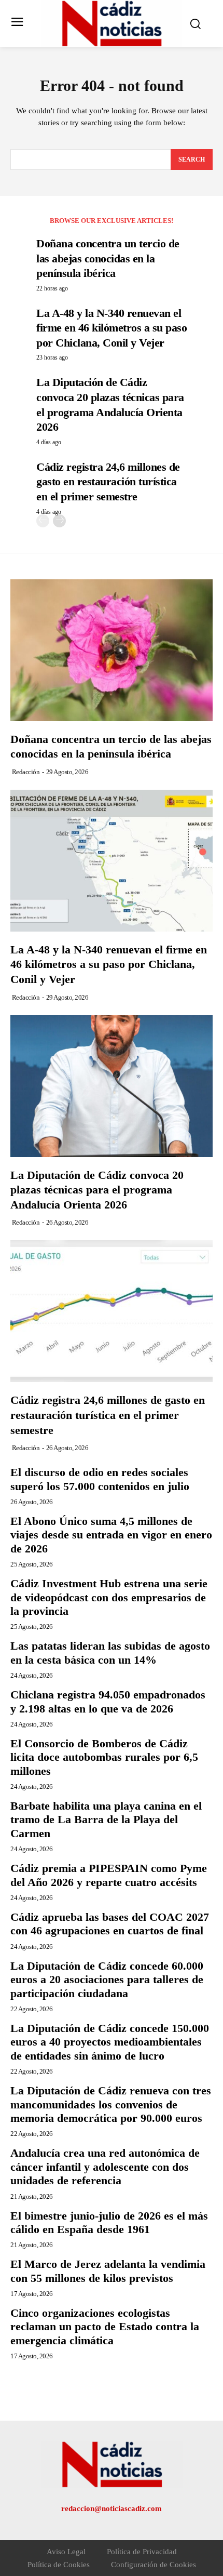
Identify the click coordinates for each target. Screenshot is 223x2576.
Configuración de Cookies (154, 2565)
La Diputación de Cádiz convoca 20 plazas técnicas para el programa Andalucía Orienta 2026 (97, 1190)
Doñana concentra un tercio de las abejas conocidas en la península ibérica (108, 258)
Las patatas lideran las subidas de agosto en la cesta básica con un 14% (110, 1652)
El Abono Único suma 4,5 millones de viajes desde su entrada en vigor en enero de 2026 (111, 1535)
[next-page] (59, 521)
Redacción (26, 772)
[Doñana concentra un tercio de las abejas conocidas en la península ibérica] (112, 650)
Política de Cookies (59, 2565)
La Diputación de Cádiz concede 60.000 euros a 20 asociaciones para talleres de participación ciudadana (107, 1980)
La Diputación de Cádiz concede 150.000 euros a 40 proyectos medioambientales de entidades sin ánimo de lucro (110, 2042)
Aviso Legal (66, 2552)
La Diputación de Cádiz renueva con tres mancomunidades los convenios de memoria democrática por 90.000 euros (111, 2104)
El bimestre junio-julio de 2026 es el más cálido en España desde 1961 (109, 2222)
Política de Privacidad (142, 2552)
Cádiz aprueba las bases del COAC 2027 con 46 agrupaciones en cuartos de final (110, 1924)
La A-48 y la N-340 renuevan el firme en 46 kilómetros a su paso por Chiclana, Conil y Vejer (112, 328)
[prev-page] (43, 521)
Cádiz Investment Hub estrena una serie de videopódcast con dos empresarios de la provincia (109, 1597)
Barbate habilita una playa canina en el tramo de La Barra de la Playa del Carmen (106, 1820)
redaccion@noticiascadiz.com (112, 2508)
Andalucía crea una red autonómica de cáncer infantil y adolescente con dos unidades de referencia (105, 2167)
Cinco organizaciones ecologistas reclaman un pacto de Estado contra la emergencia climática (105, 2327)
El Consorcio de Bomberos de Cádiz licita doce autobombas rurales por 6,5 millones (104, 1757)
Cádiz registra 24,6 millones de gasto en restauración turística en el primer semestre (108, 482)
